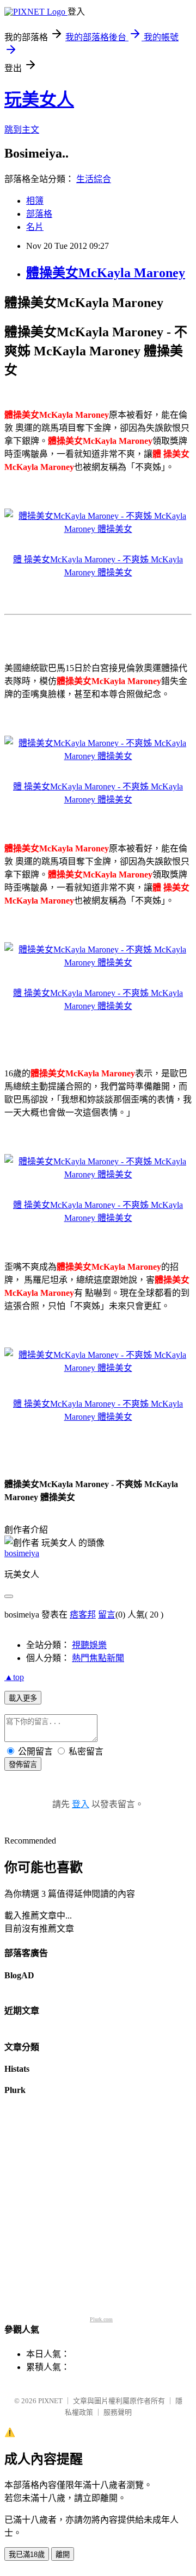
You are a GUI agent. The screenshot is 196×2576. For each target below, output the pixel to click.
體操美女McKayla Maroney (106, 273)
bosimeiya (22, 1553)
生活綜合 (94, 179)
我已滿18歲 (27, 2555)
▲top (14, 1677)
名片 (35, 227)
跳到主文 (22, 130)
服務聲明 (118, 2412)
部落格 (39, 214)
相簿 (35, 201)
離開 (63, 2555)
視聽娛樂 (89, 1645)
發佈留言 (23, 1765)
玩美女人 (39, 99)
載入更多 (23, 1698)
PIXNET (50, 2401)
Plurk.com (101, 2319)
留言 (107, 1615)
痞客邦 (83, 1615)
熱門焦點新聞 (98, 1658)
